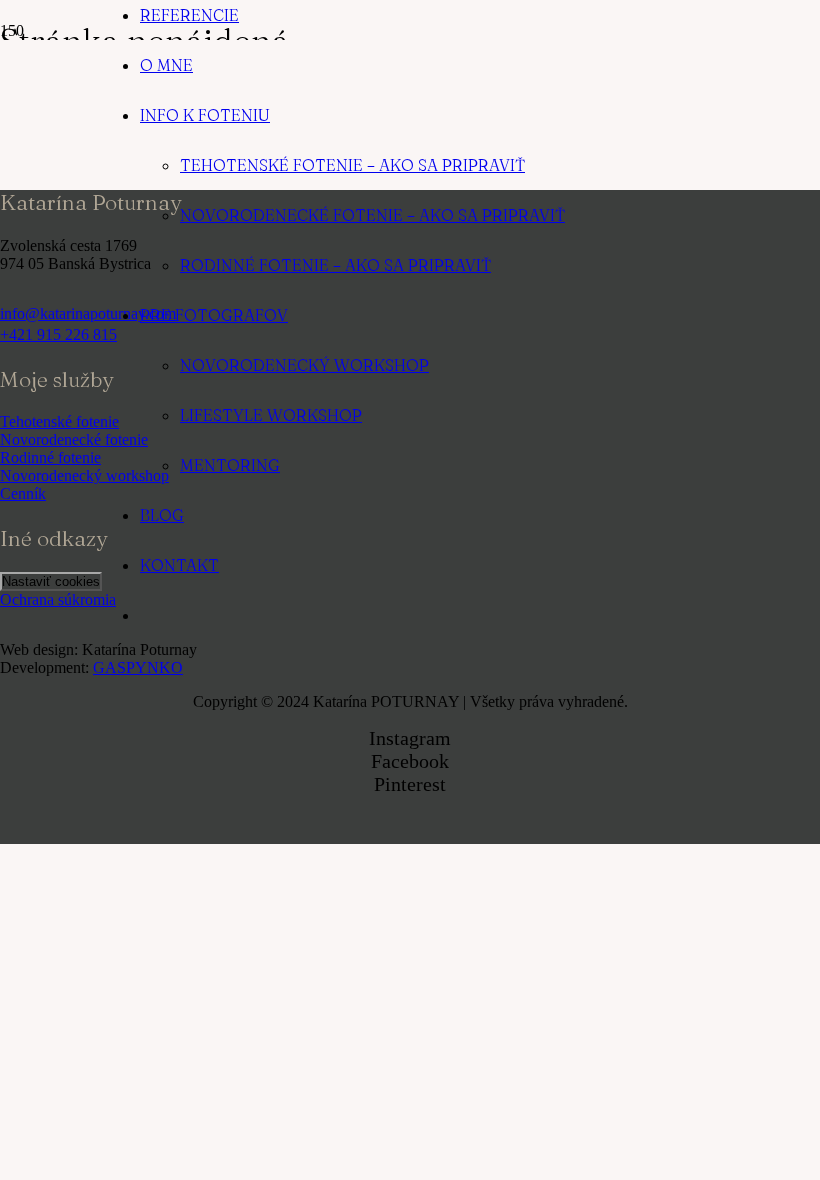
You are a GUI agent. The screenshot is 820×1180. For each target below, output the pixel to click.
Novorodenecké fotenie (74, 439)
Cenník (23, 493)
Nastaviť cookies (51, 581)
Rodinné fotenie (50, 457)
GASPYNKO (138, 667)
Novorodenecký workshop (84, 475)
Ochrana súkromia (58, 599)
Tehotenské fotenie (59, 421)
